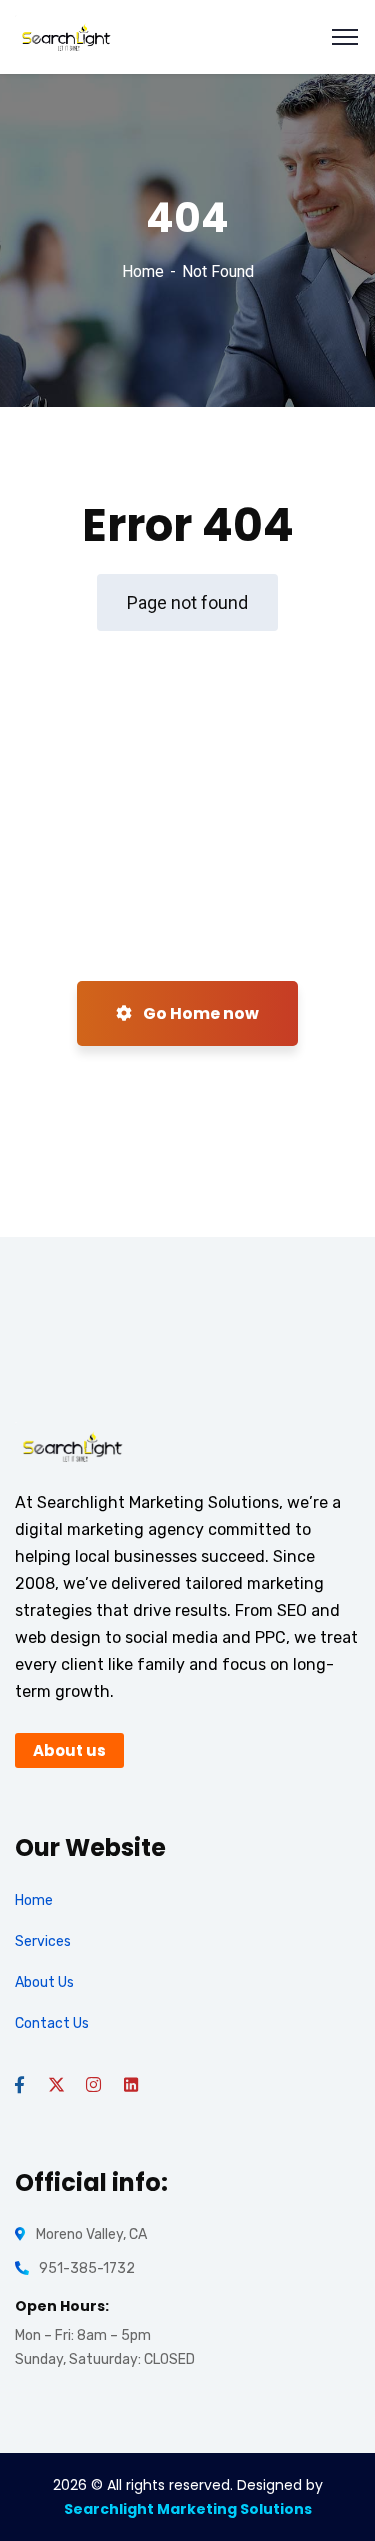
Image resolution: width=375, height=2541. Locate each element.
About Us (44, 1982)
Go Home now (199, 1013)
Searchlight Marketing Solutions (188, 2509)
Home (143, 271)
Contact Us (52, 2023)
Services (43, 1941)
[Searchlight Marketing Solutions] (66, 35)
